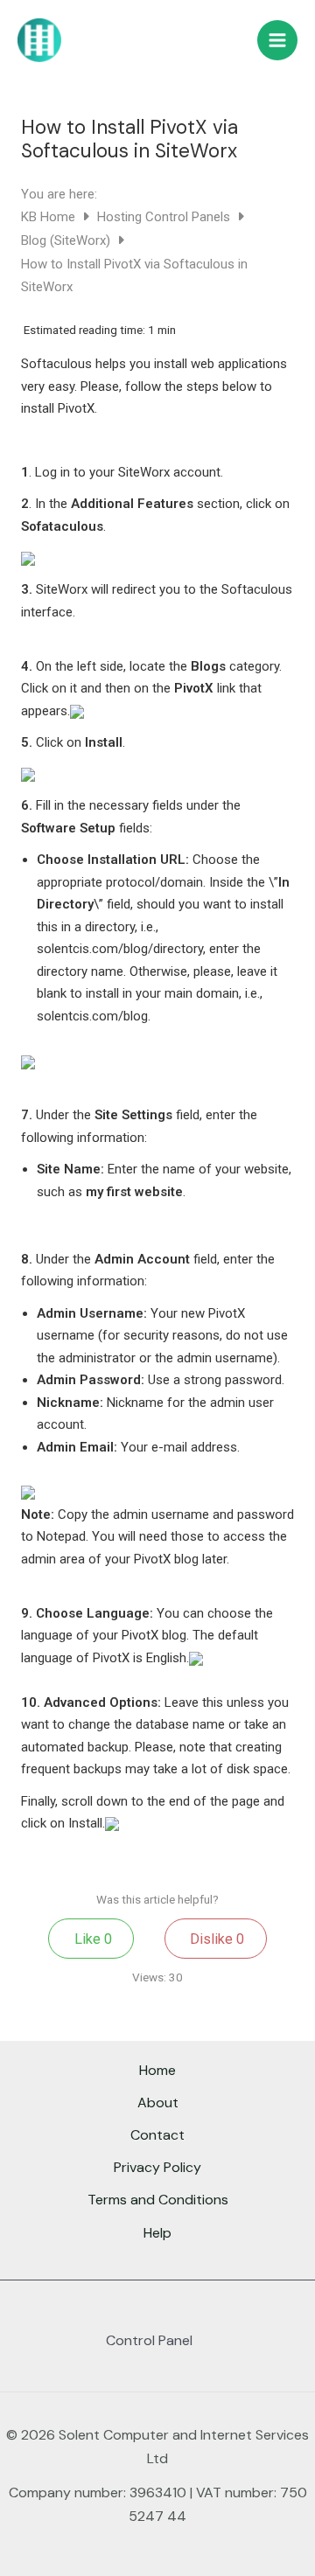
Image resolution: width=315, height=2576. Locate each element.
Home (157, 2070)
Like (91, 1939)
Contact (157, 2135)
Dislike (215, 1939)
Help (157, 2233)
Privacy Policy (157, 2167)
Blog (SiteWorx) (67, 240)
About (158, 2103)
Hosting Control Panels (165, 217)
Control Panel (149, 2340)
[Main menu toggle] (277, 40)
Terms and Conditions (158, 2200)
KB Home (50, 217)
